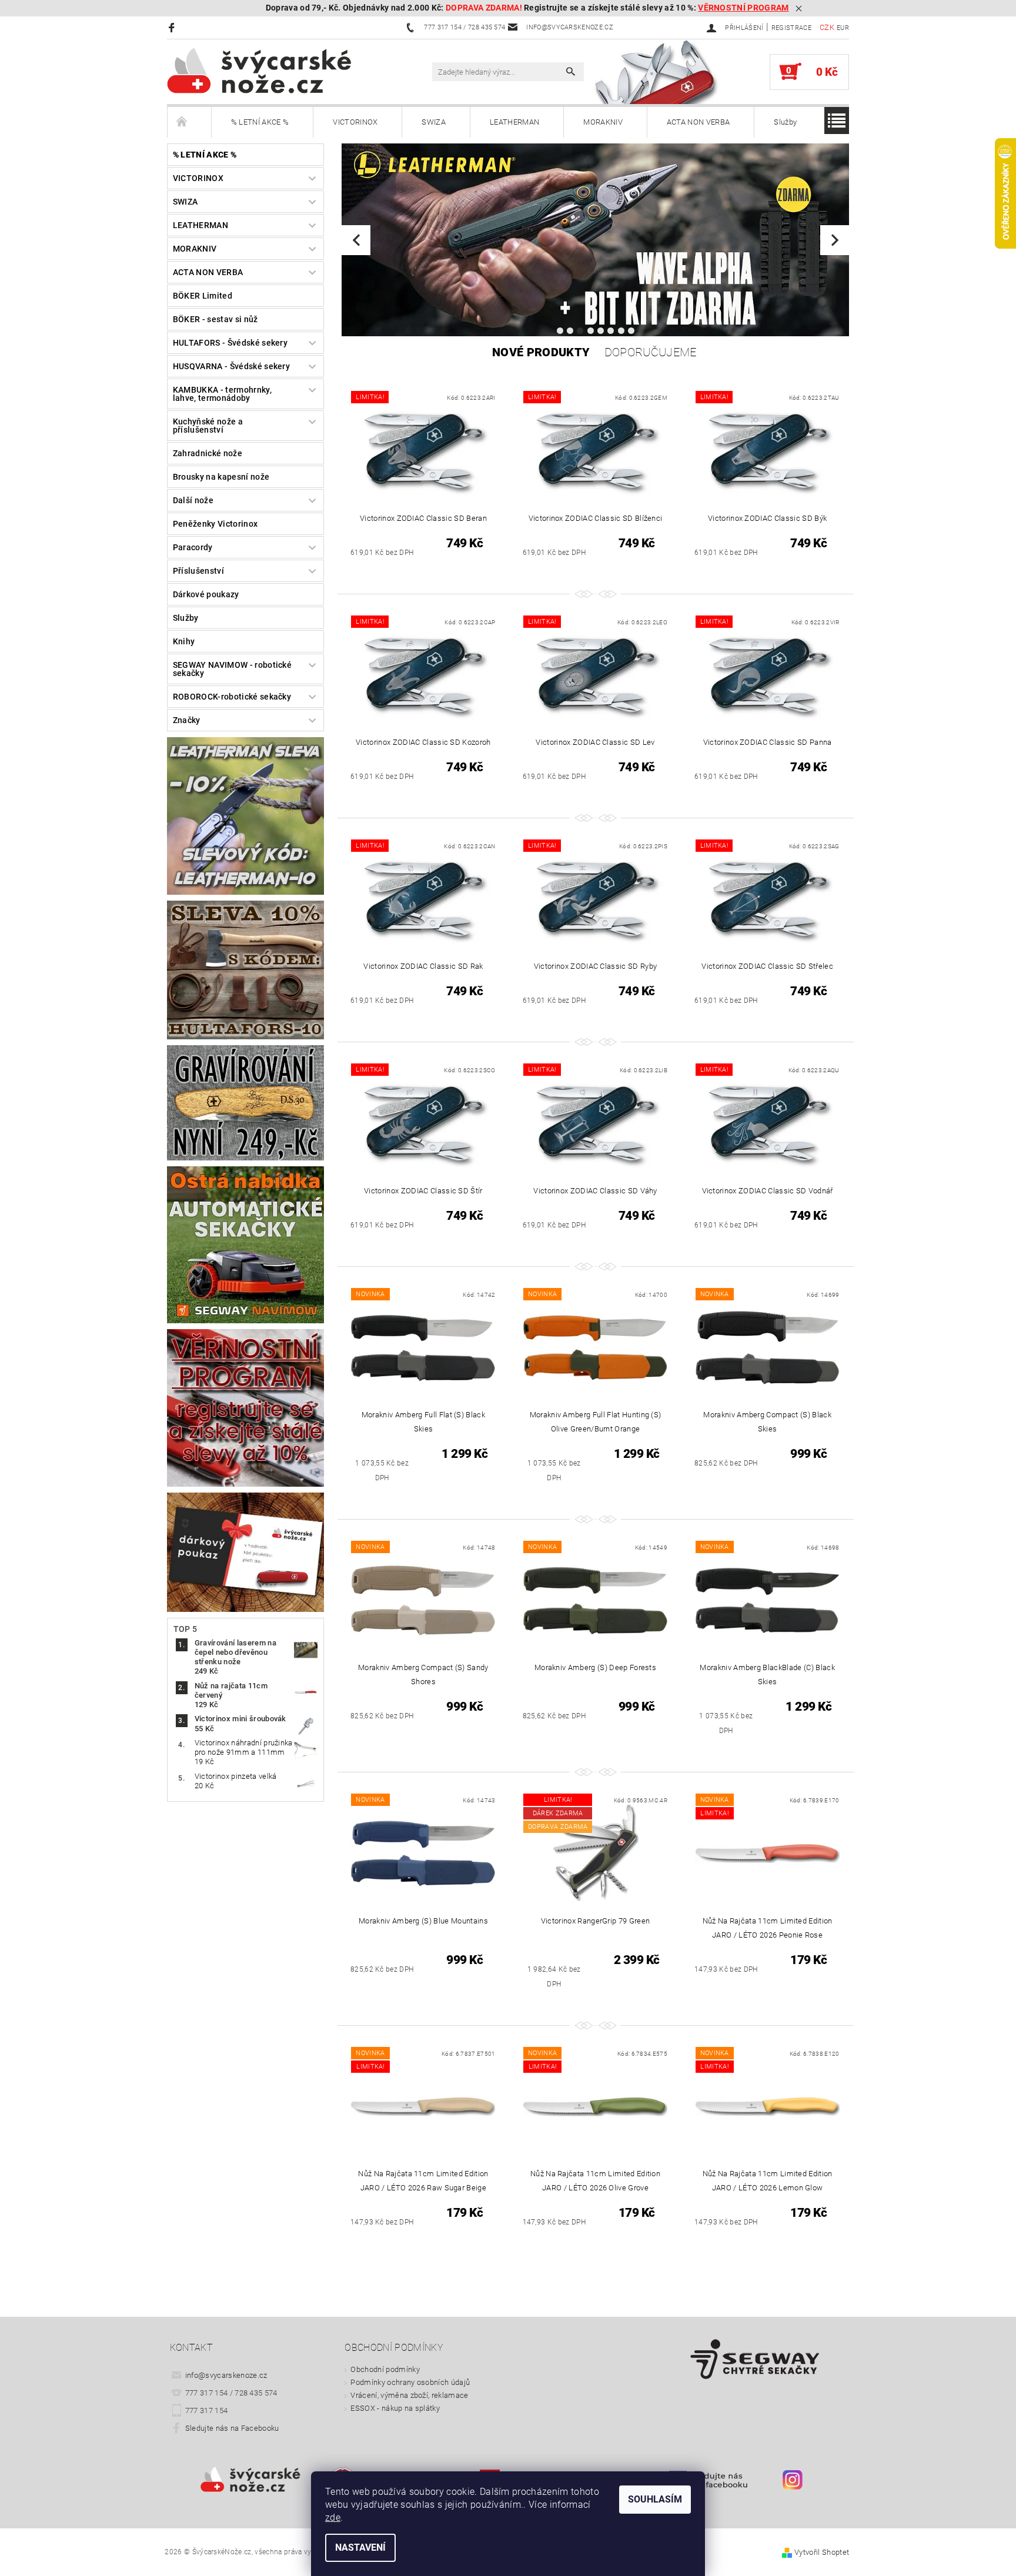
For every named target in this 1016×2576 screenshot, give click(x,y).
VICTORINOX (355, 122)
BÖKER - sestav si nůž (215, 319)
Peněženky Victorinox (215, 524)
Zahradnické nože (208, 453)
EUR (843, 28)
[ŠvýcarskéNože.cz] (276, 71)
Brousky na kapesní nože (221, 477)
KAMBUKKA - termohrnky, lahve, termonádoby (222, 394)
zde (333, 2518)
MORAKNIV (603, 122)
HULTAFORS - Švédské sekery (230, 343)
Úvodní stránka (189, 122)
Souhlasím (655, 2499)
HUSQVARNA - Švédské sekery (231, 366)
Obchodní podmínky (385, 2369)
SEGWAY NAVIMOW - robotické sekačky (232, 669)
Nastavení (360, 2547)
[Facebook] (173, 27)
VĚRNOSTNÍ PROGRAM (743, 8)
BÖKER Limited (203, 296)
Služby (785, 122)
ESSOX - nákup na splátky (395, 2408)
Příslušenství (198, 571)
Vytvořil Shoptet (822, 2552)
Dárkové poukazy (206, 594)
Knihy (184, 641)
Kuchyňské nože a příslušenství (208, 426)
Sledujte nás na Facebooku (232, 2428)
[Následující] (835, 240)
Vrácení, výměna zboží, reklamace (409, 2395)
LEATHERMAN (514, 122)
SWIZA (434, 122)
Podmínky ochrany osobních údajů (410, 2382)
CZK (827, 27)
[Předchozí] (356, 240)
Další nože (193, 500)
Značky (187, 720)
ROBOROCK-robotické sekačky (232, 697)
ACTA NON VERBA (698, 122)
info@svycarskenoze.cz (226, 2375)
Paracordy (193, 547)
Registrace (791, 28)
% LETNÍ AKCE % (260, 122)
